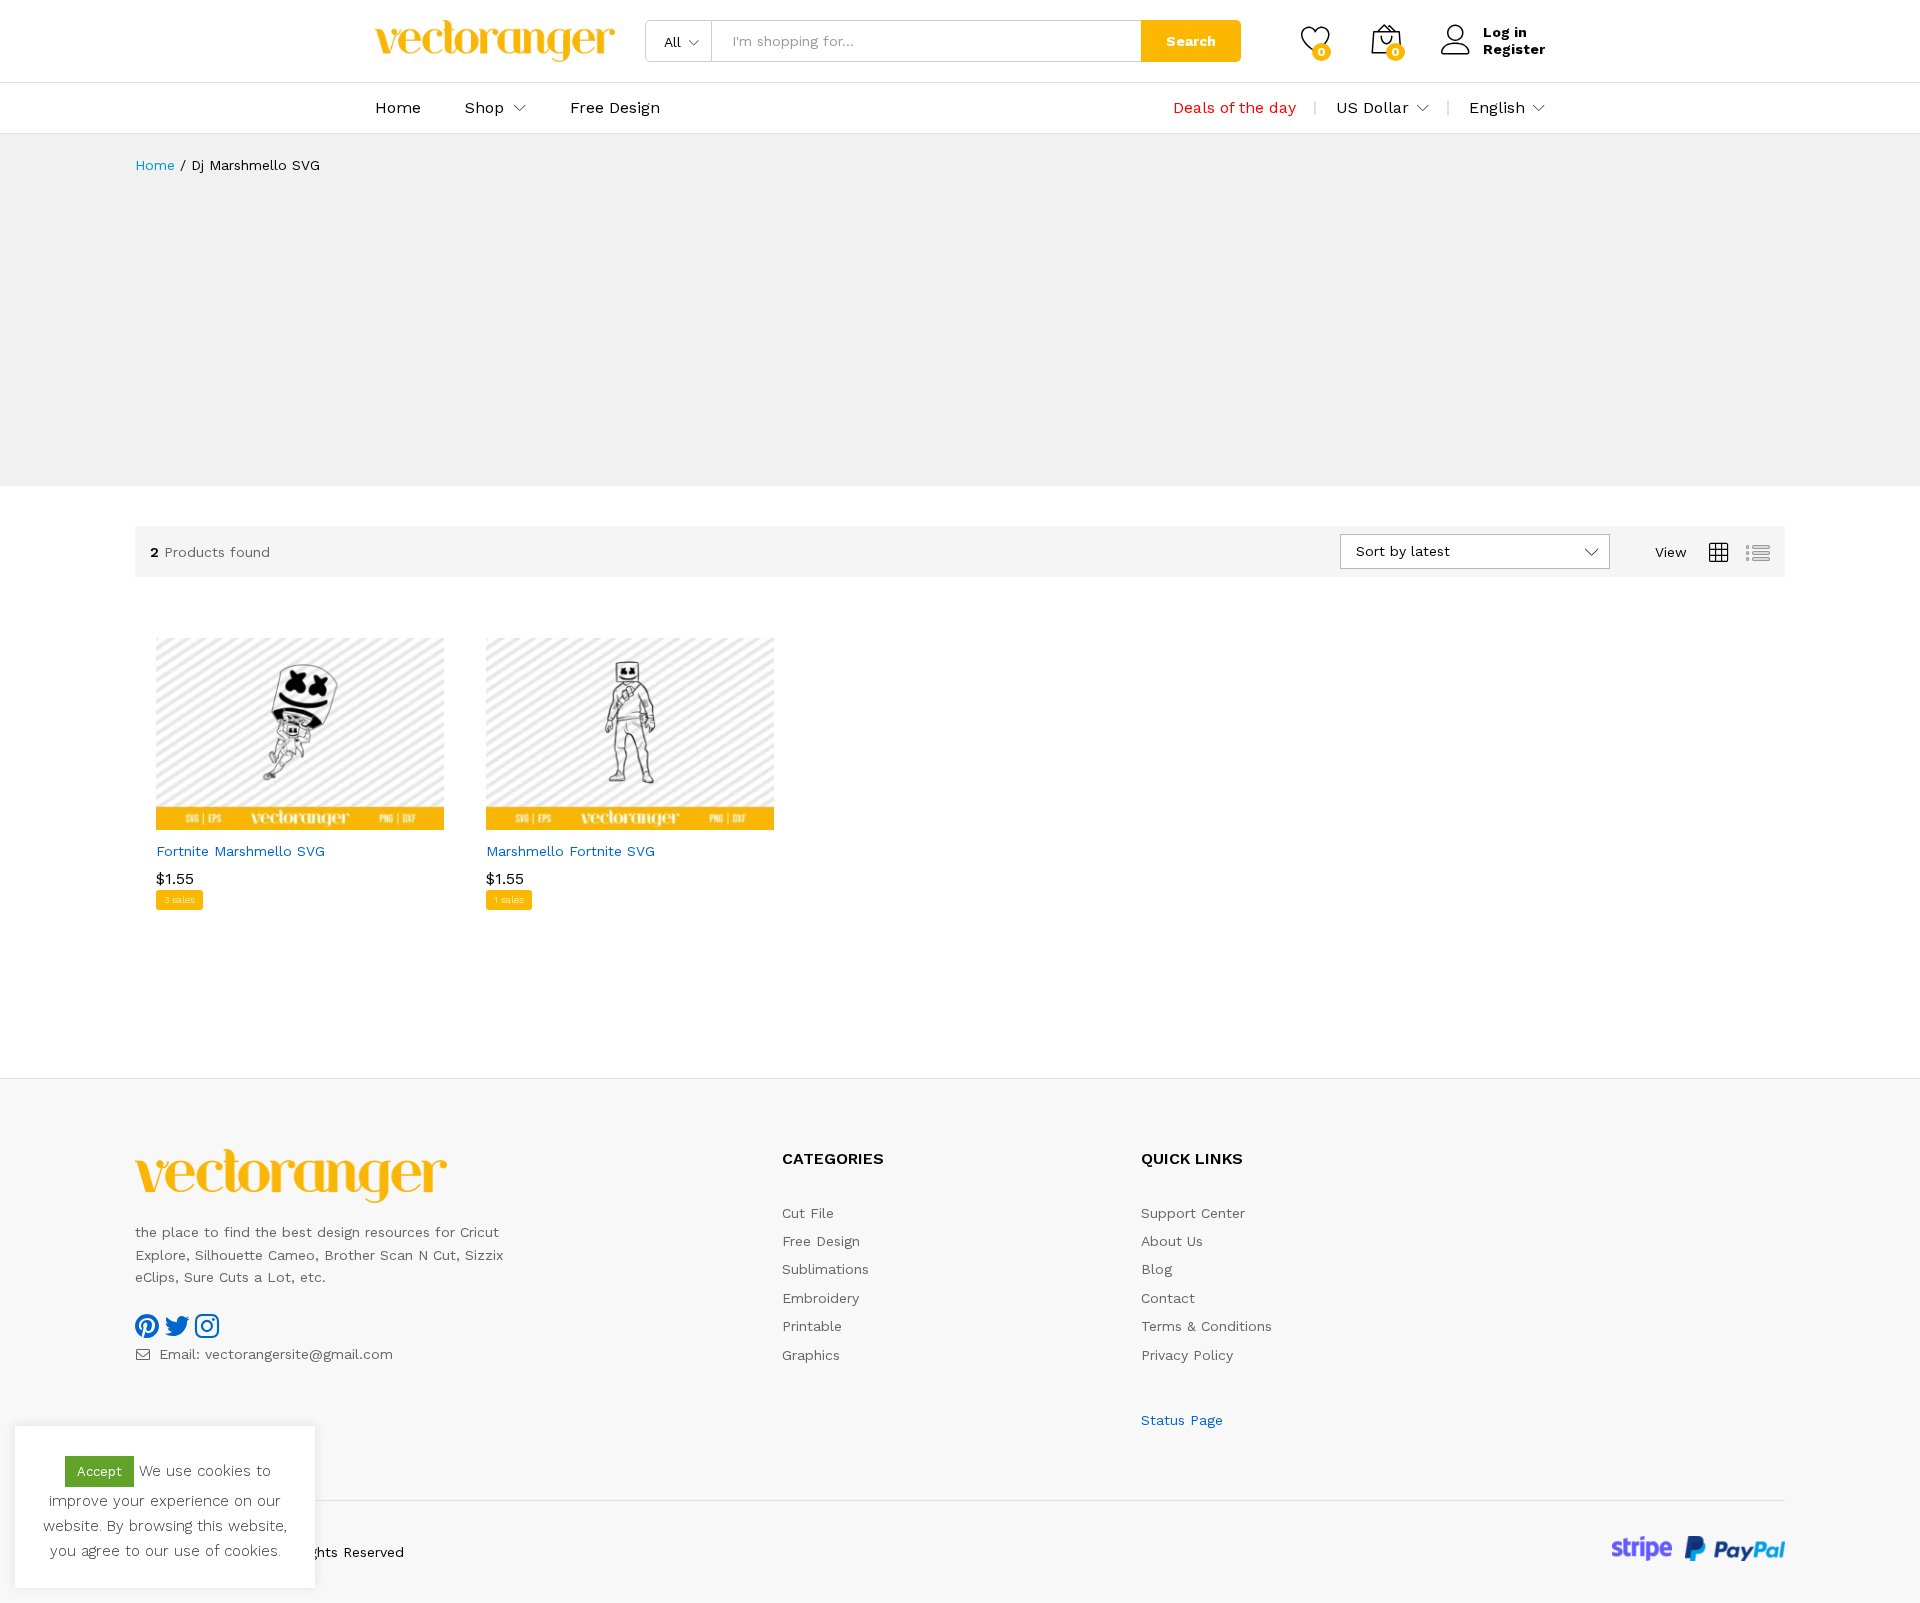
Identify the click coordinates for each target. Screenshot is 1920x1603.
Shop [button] (484, 108)
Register (1514, 49)
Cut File (808, 1213)
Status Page (1182, 1420)
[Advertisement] (960, 346)
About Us (1172, 1241)
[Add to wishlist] (320, 818)
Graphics (811, 1355)
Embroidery (820, 1298)
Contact (1168, 1298)
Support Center (1193, 1213)
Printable (812, 1326)
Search (1191, 41)
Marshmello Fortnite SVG (570, 851)
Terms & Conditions (1206, 1326)
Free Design (615, 108)
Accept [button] (99, 1471)
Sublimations (825, 1269)
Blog (1156, 1269)
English (1497, 108)
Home (398, 108)
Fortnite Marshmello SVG (240, 851)
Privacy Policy (1187, 1355)
